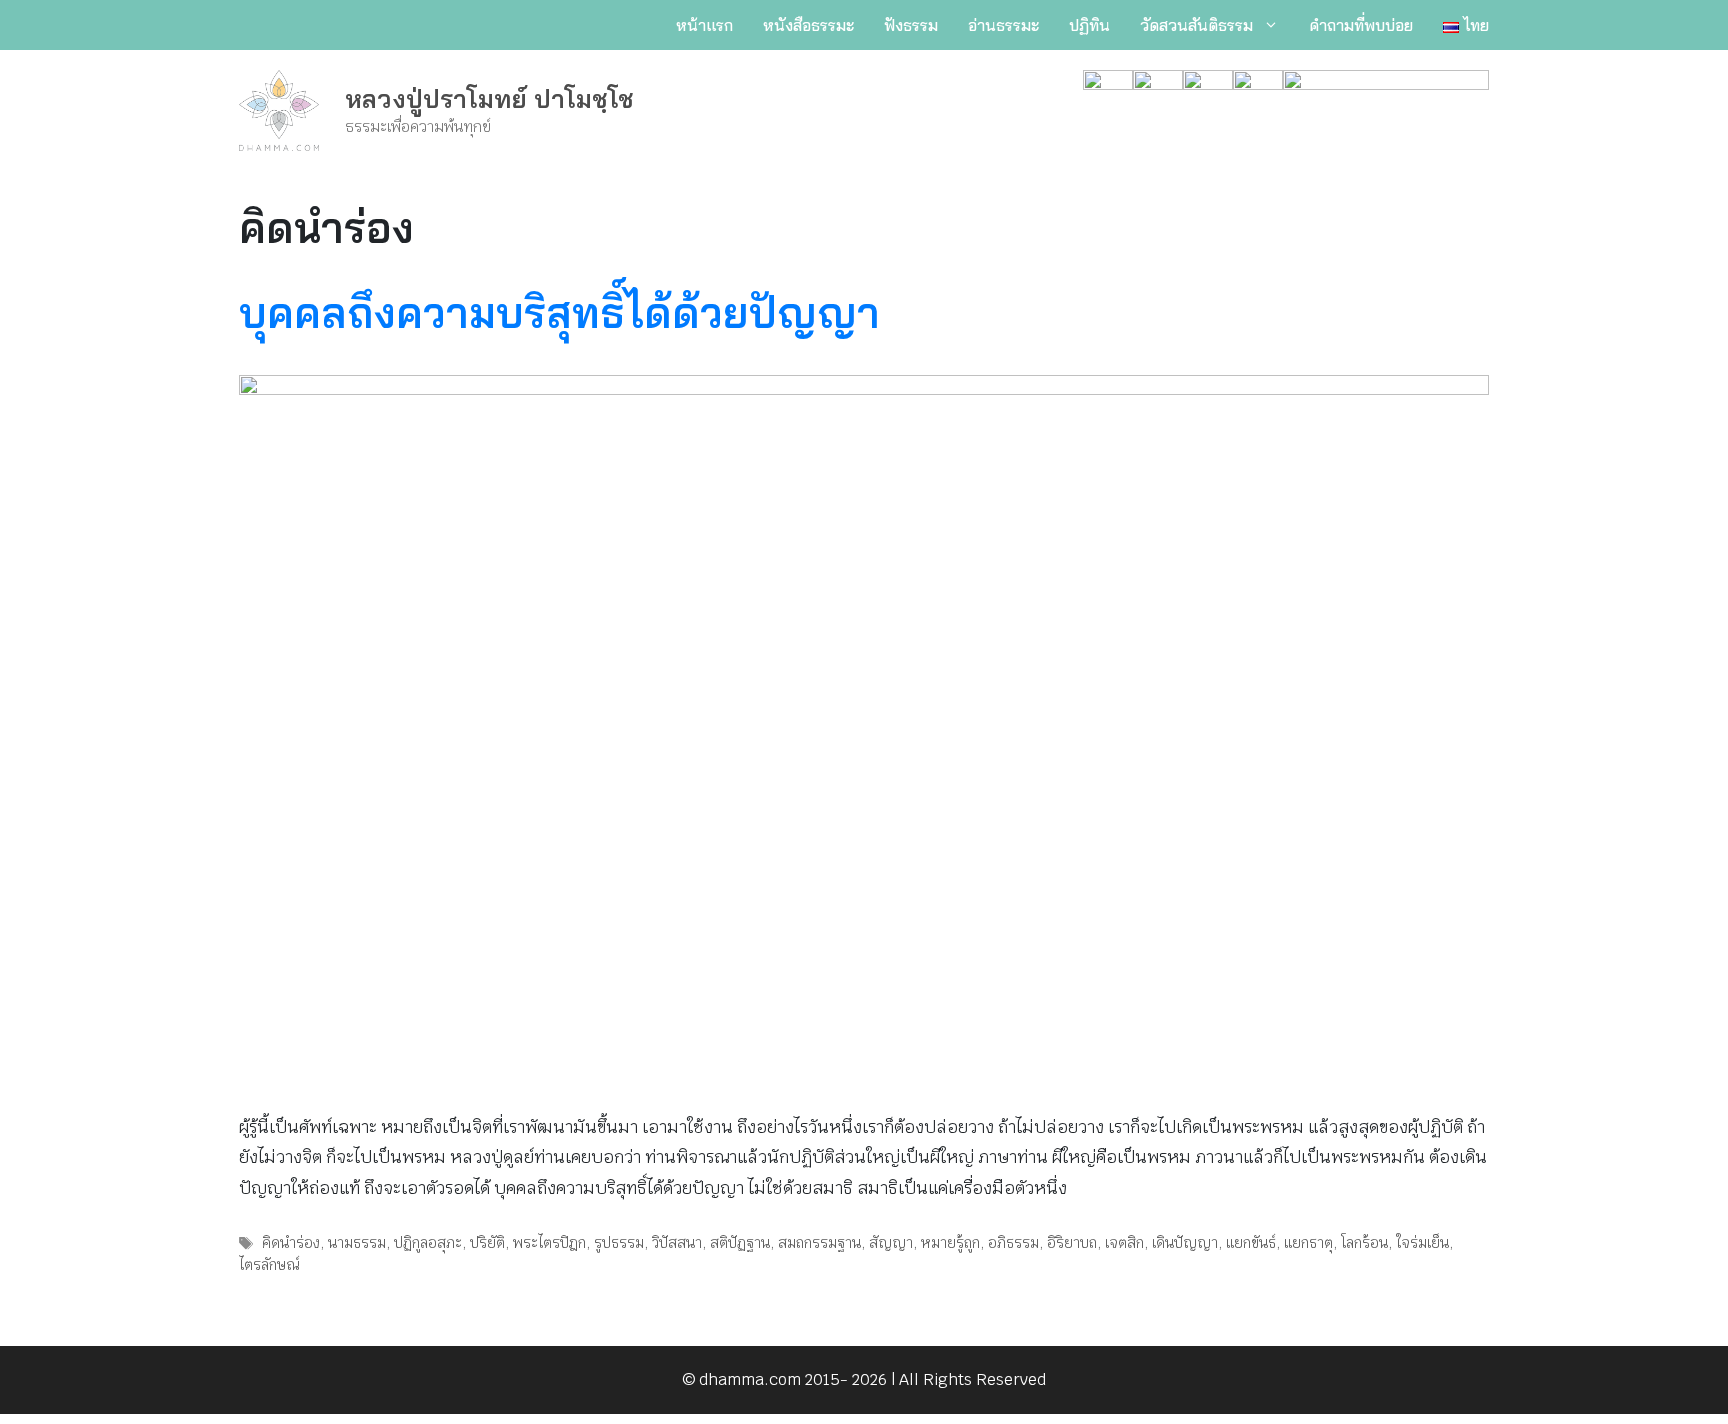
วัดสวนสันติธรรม (1196, 25)
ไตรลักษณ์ (269, 1264)
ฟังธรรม (911, 25)
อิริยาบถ (1072, 1242)
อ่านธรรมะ (1003, 25)
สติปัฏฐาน (740, 1242)
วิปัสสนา (677, 1242)
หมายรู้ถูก (950, 1242)
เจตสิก (1124, 1242)
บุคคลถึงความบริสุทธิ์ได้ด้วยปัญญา (559, 312)
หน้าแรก (704, 25)
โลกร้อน (1364, 1242)
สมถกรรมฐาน (819, 1242)
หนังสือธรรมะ (808, 25)
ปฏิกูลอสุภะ (428, 1242)
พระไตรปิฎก (549, 1242)
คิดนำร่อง (291, 1242)
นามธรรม (357, 1242)
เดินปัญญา (1185, 1242)
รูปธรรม (619, 1242)
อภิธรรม (1013, 1242)
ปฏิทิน (1089, 25)
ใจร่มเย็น (1422, 1242)
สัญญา (891, 1242)
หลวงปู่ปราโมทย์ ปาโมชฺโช (489, 98)
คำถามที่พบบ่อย (1361, 25)
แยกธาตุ (1308, 1242)
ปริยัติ (487, 1242)
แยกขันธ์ (1251, 1242)
